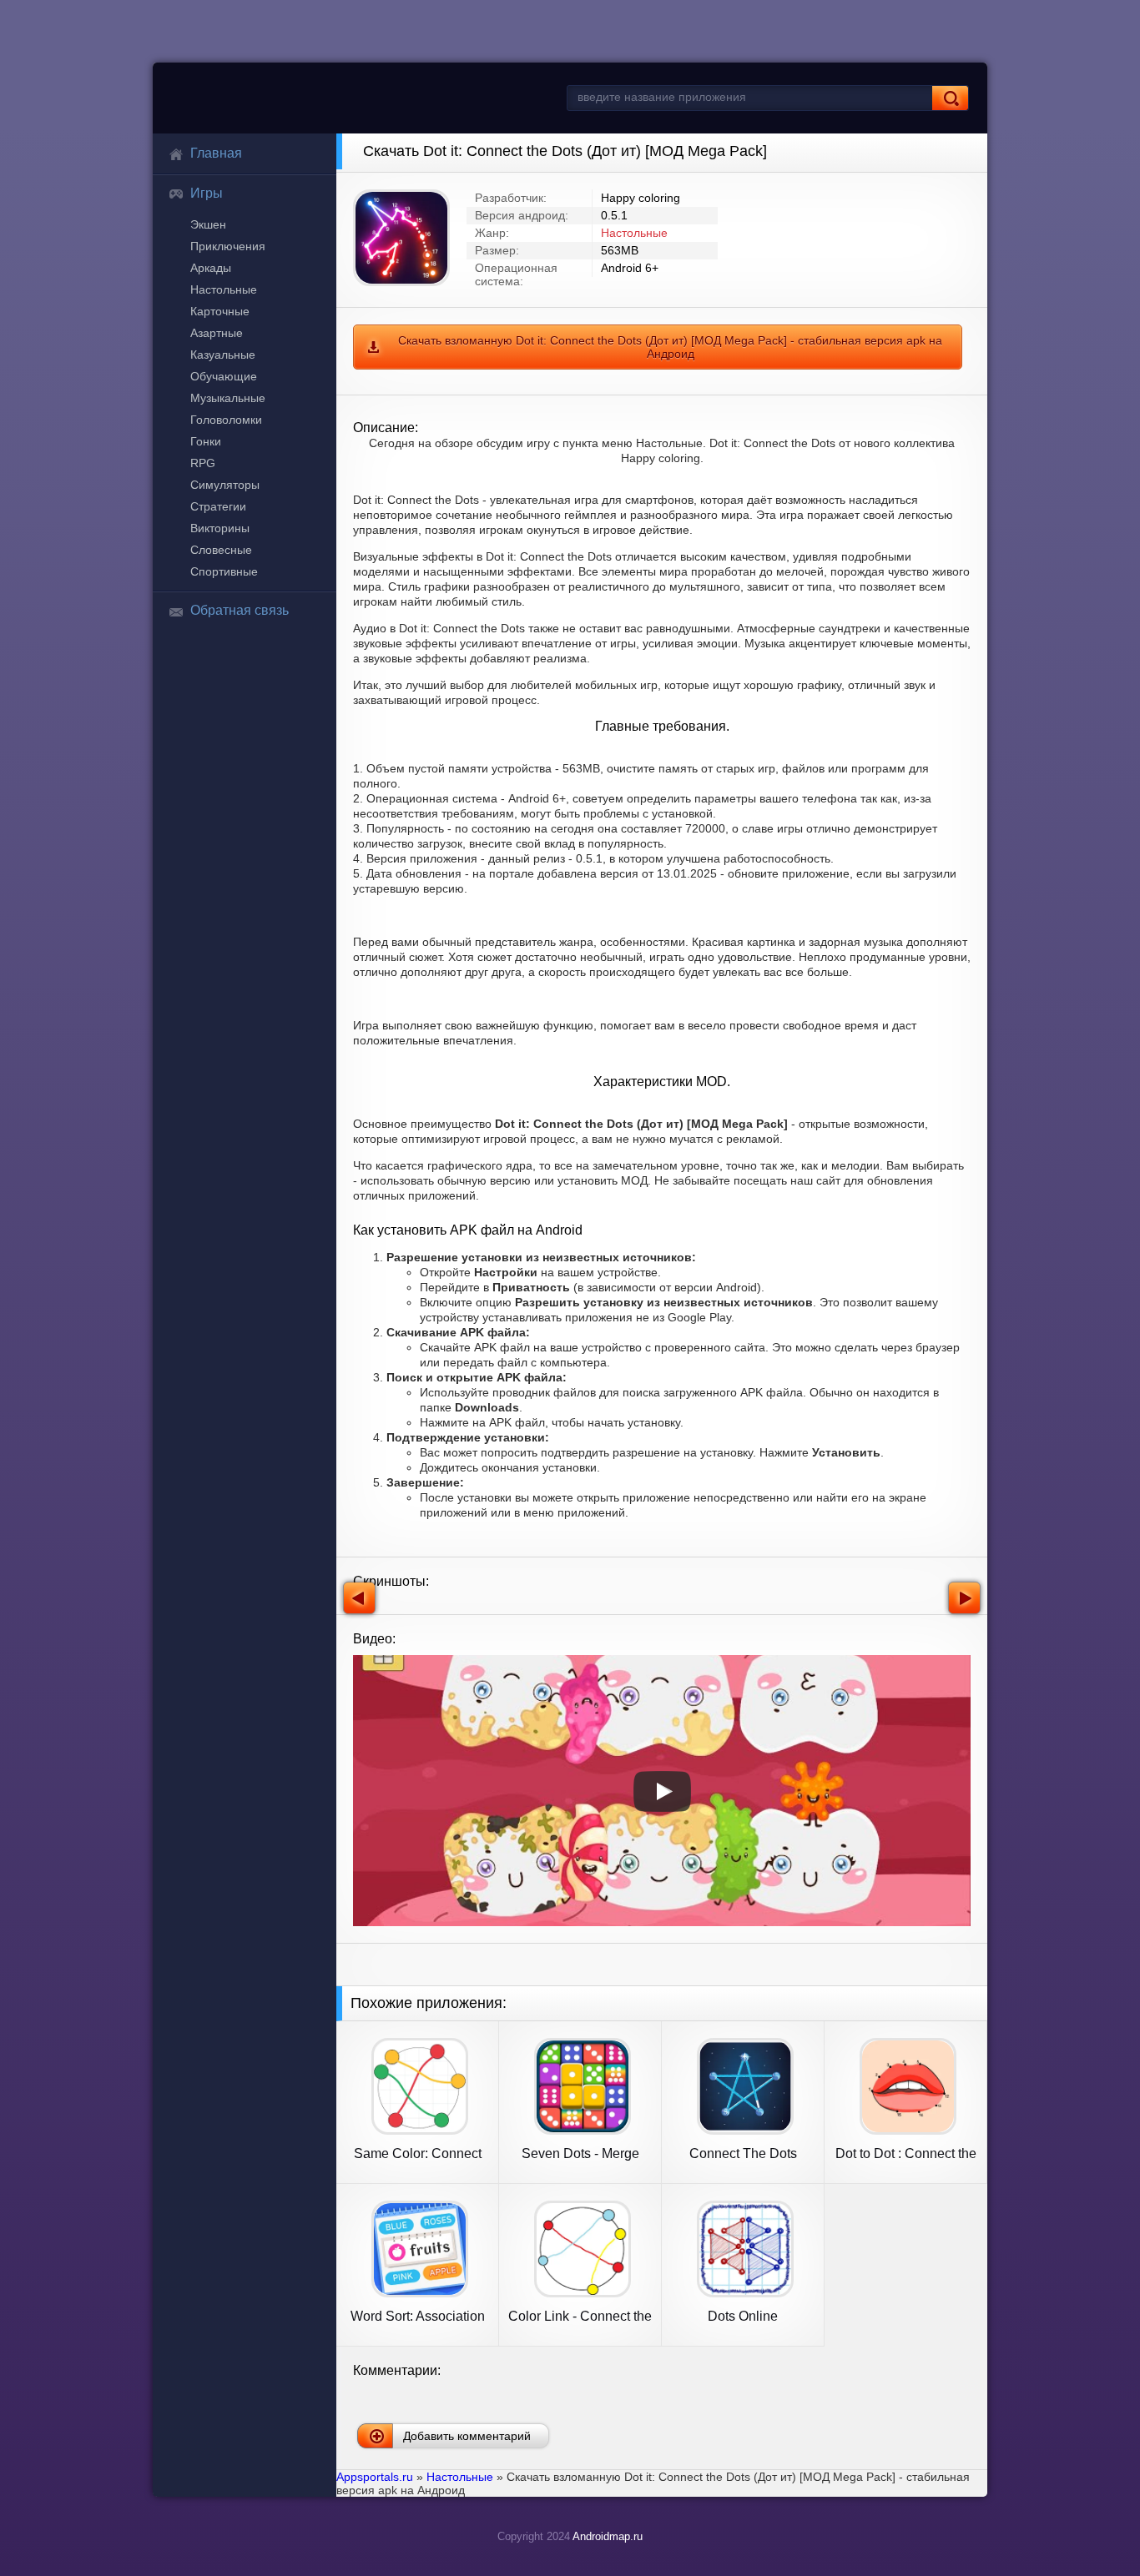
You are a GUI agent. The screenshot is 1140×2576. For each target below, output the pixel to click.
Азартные (217, 333)
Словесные (221, 550)
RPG (203, 463)
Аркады (211, 268)
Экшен (208, 224)
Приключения (228, 246)
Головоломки (226, 420)
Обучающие (224, 376)
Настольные (224, 289)
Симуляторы (225, 485)
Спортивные (224, 571)
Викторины (220, 528)
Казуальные (223, 355)
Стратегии (218, 506)
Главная (216, 153)
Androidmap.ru (608, 2536)
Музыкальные (228, 398)
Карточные (220, 311)
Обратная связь (240, 610)
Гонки (206, 441)
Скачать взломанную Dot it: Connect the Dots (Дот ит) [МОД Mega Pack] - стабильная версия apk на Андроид (670, 347)
